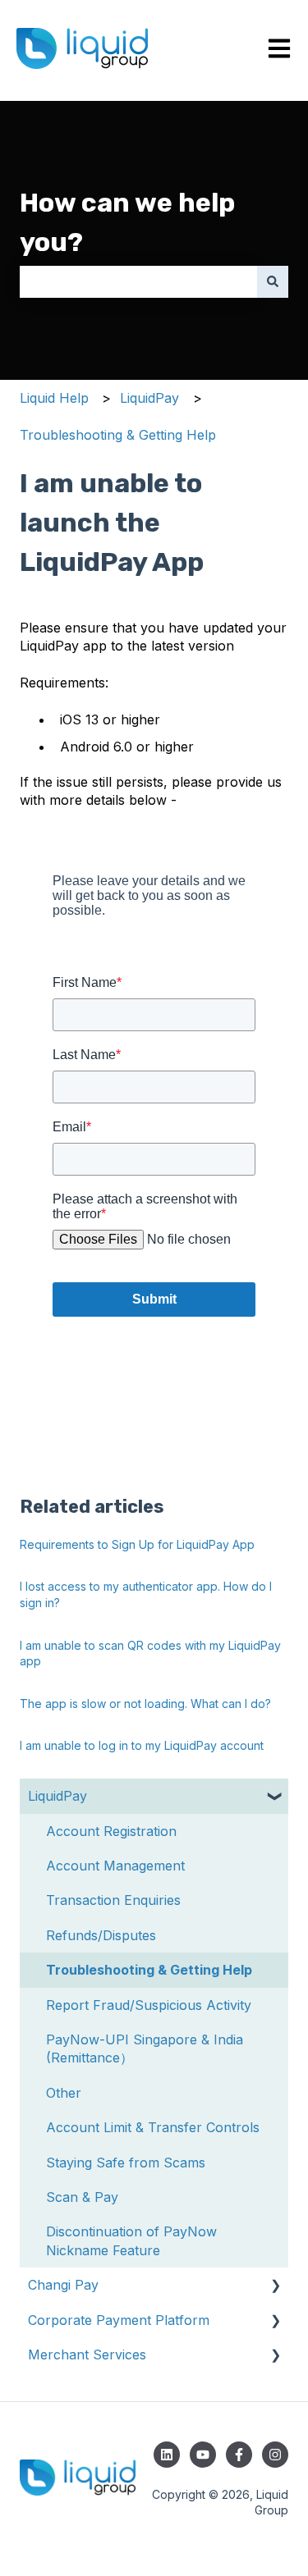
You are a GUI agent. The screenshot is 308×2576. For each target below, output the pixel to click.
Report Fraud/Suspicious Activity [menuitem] (149, 2005)
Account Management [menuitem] (115, 1866)
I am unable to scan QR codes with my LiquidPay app (150, 1653)
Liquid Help (54, 398)
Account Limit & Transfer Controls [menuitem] (153, 2127)
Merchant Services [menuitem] (87, 2354)
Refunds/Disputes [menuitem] (101, 1935)
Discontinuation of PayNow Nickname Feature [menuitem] (131, 2240)
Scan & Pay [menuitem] (82, 2197)
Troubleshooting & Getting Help (118, 435)
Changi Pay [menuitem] (63, 2285)
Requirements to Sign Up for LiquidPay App (137, 1544)
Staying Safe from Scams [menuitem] (126, 2163)
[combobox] (138, 281)
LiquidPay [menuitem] (57, 1796)
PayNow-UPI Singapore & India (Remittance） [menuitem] (145, 2048)
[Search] (273, 281)
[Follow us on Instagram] (275, 2455)
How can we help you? (127, 222)
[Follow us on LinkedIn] (167, 2455)
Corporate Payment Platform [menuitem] (119, 2320)
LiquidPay (149, 398)
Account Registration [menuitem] (111, 1831)
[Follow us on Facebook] (239, 2455)
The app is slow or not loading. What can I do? (145, 1704)
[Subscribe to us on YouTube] (203, 2455)
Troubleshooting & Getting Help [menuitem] (149, 1970)
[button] (275, 1797)
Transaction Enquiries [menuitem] (113, 1900)
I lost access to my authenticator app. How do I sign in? (146, 1594)
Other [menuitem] (64, 2093)
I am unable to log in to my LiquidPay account (142, 1745)
